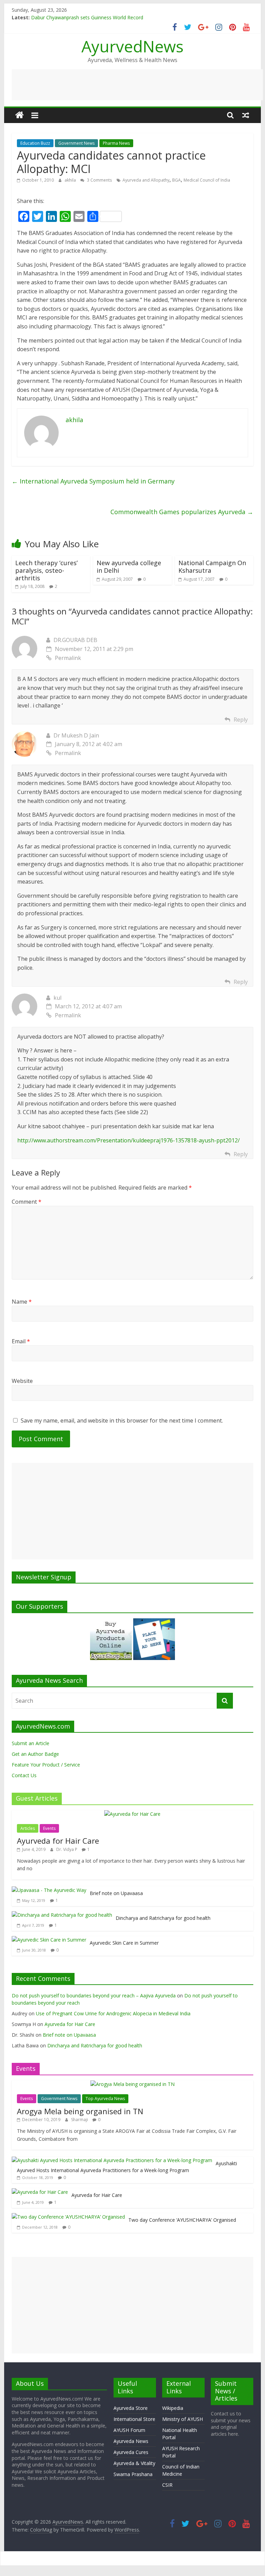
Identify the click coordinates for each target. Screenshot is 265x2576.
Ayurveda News (131, 2441)
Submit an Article (31, 1743)
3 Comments (99, 180)
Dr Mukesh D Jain (76, 735)
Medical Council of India (207, 180)
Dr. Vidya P (67, 1849)
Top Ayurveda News (105, 2099)
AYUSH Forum (129, 2430)
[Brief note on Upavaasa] (49, 1890)
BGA (176, 180)
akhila (71, 180)
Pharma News (116, 143)
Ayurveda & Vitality (134, 2463)
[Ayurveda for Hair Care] (132, 1814)
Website (22, 1381)
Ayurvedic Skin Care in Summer (124, 1943)
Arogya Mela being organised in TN (80, 2111)
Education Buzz (35, 143)
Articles (28, 1828)
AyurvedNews (132, 46)
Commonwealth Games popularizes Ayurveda (182, 512)
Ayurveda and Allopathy (146, 180)
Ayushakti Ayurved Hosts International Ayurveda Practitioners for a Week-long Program (127, 2167)
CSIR (167, 2485)
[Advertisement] (137, 85)
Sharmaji (80, 2120)
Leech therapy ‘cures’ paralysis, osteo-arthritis (46, 570)
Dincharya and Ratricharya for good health (163, 1918)
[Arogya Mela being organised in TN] (132, 2084)
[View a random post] (246, 115)
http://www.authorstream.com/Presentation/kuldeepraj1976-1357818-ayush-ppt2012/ (129, 1140)
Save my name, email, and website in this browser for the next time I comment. (122, 1421)
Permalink (68, 658)
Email (21, 1341)
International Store (134, 2419)
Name (22, 1302)
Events (49, 1828)
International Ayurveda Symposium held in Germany (93, 481)
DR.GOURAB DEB (75, 640)
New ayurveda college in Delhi (129, 567)
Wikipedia (173, 2408)
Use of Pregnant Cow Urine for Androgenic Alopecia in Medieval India (113, 2013)
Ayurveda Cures (131, 2452)
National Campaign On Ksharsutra (212, 567)
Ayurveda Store (131, 2408)
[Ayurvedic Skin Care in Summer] (49, 1940)
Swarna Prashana (133, 2474)
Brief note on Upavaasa (116, 1893)
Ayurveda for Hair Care (58, 1841)
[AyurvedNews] (19, 115)
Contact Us (24, 1775)
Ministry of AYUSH (183, 2419)
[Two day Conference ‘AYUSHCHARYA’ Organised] (68, 2217)
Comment (27, 1202)
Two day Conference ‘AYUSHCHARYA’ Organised (182, 2220)
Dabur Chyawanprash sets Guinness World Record (87, 17)
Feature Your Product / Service (46, 1765)
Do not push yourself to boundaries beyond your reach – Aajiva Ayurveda (94, 1995)
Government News (76, 143)
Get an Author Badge (35, 1754)
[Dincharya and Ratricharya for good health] (62, 1915)
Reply (241, 720)
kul (57, 998)
